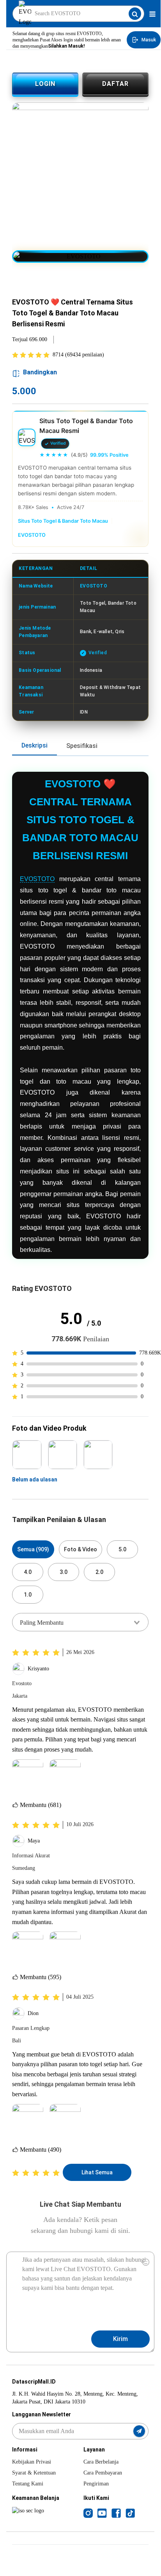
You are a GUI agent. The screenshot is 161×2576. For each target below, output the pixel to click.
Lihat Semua (97, 2172)
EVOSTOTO (32, 535)
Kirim (120, 2339)
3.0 (64, 1572)
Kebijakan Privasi (32, 2462)
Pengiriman (96, 2484)
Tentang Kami (28, 2484)
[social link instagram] (88, 2513)
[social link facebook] (116, 2513)
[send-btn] (139, 2431)
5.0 (122, 1549)
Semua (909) (33, 1549)
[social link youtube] (102, 2513)
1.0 (28, 1595)
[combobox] (80, 1622)
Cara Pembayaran (103, 2473)
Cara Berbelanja (101, 2462)
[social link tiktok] (130, 2513)
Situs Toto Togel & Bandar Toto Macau (63, 521)
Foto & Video (80, 1549)
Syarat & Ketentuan (34, 2473)
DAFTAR (115, 84)
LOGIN (45, 84)
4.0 (28, 1572)
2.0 (99, 1572)
